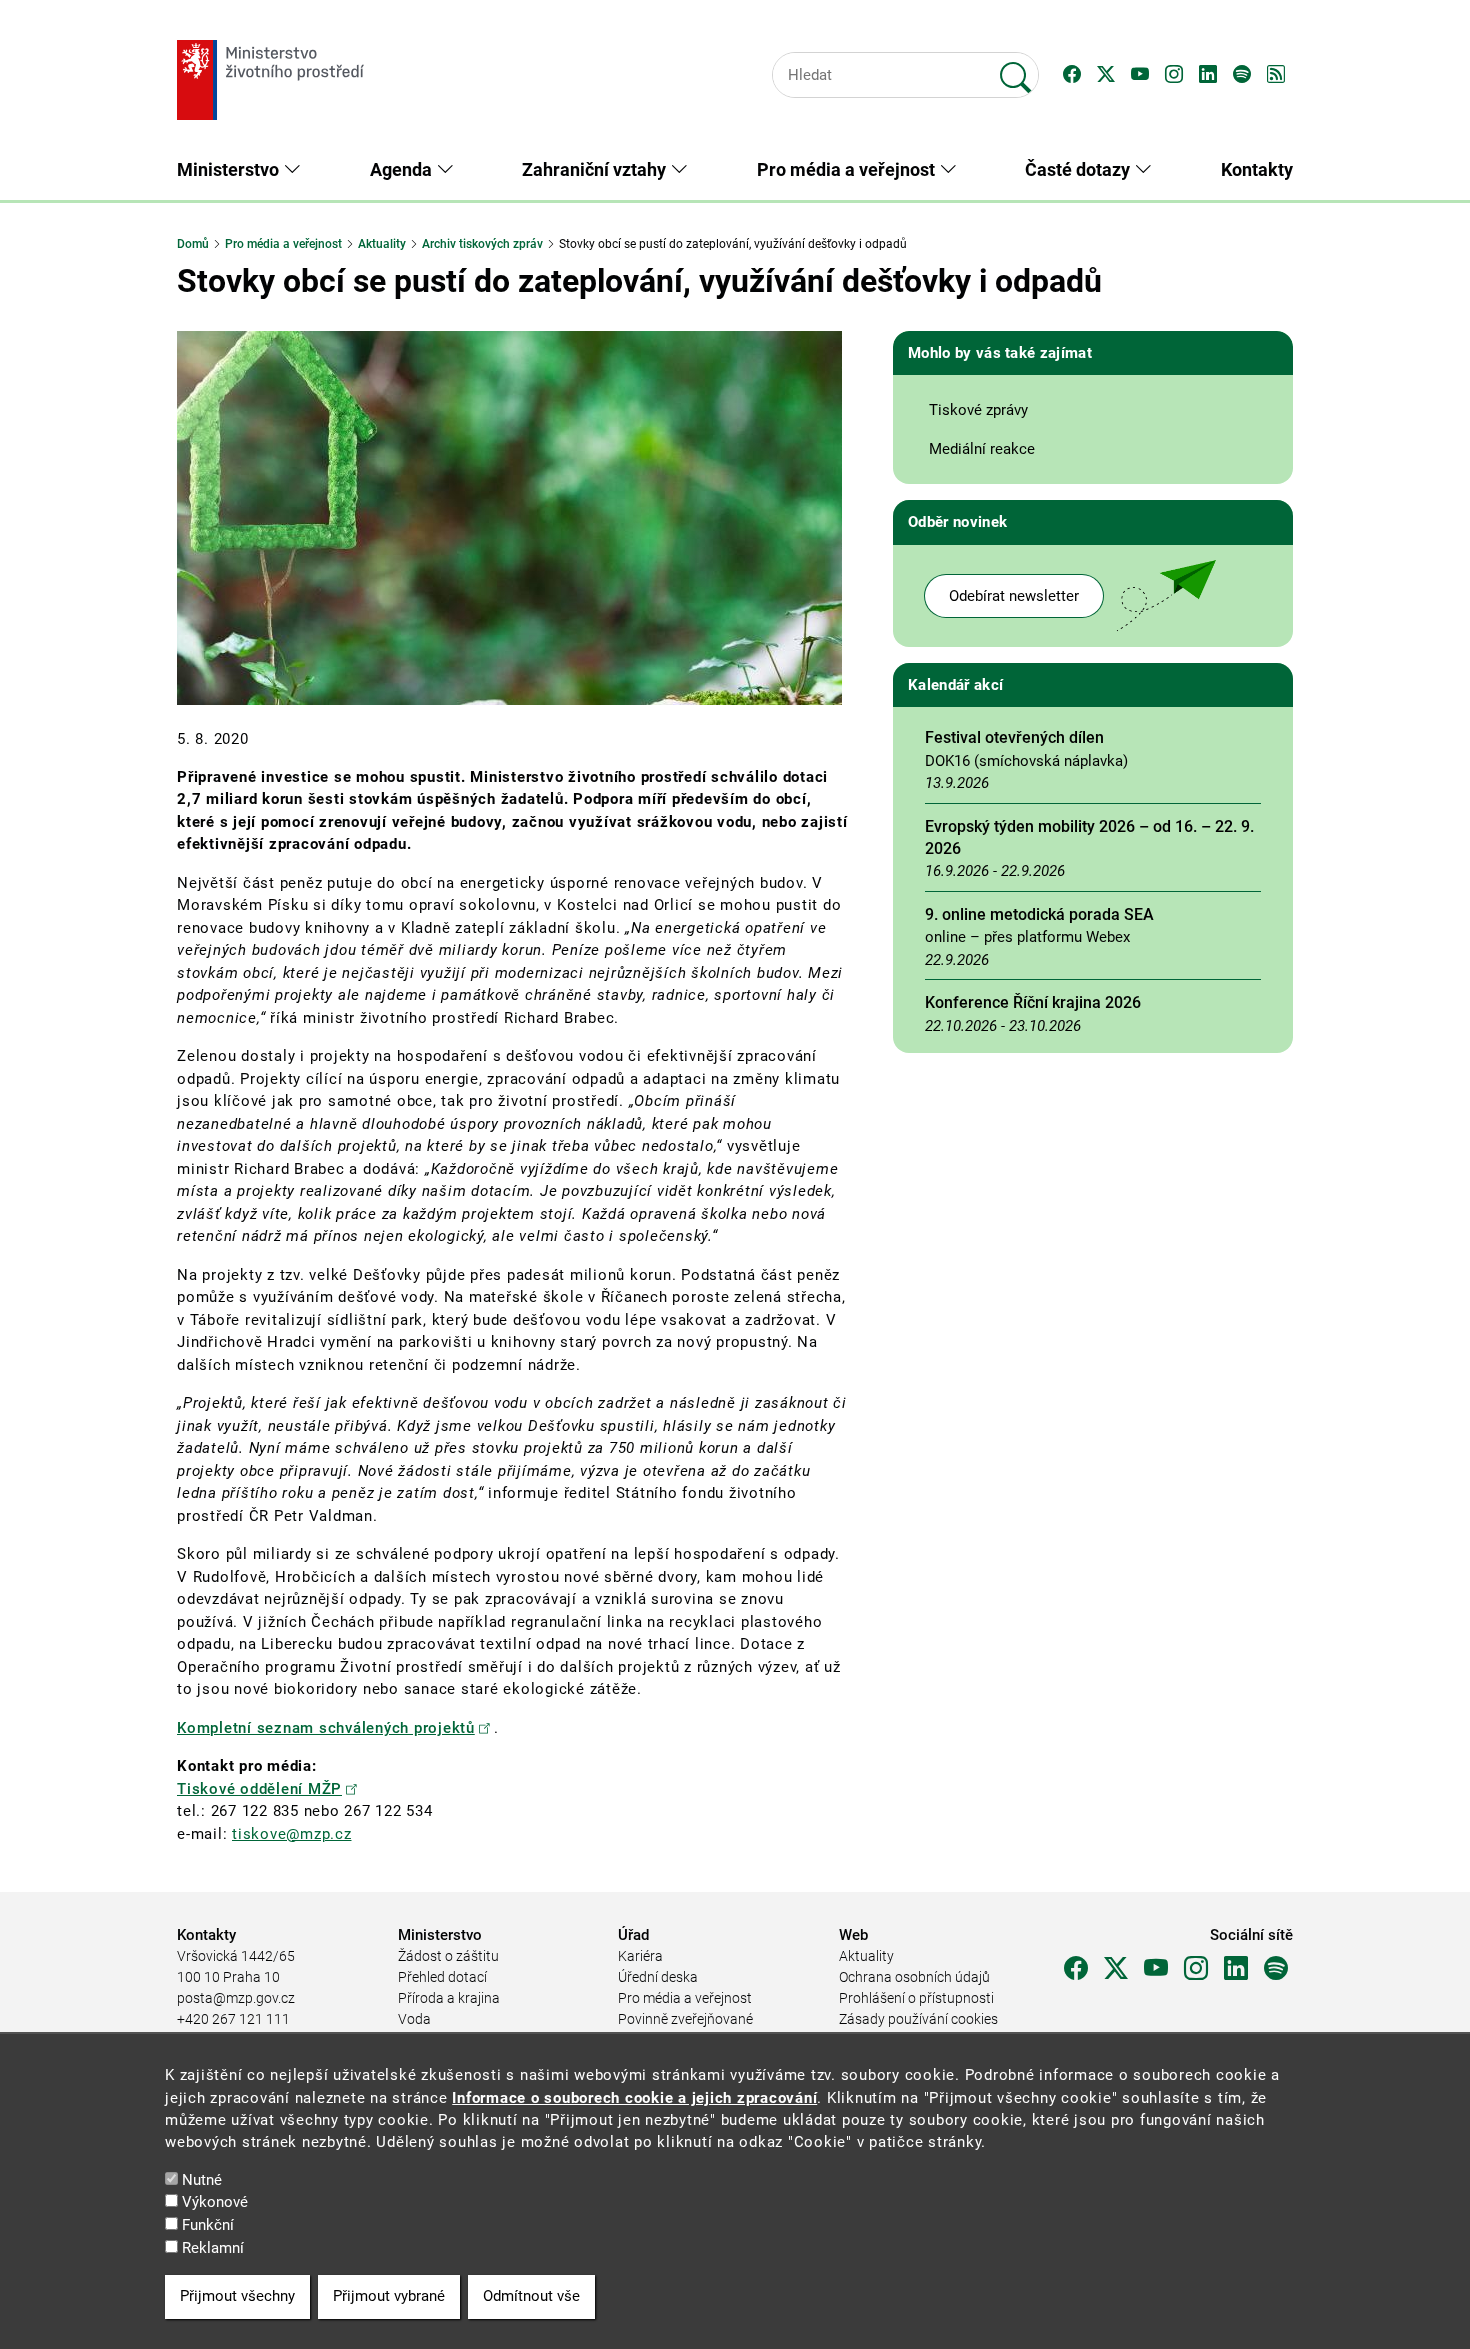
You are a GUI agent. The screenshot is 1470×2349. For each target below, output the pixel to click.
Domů (193, 244)
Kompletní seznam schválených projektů (326, 1728)
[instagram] (1196, 1969)
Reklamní (213, 2248)
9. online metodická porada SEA (1039, 914)
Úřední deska (658, 1977)
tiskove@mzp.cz (292, 1834)
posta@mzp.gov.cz (236, 1998)
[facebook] (1076, 1969)
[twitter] (1116, 1969)
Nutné (202, 2180)
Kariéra (640, 1956)
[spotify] (1276, 1969)
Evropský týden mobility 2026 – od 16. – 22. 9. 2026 (1089, 837)
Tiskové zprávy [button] (978, 410)
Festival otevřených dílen (1014, 737)
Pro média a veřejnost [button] (848, 169)
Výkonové (215, 2203)
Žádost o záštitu (448, 1956)
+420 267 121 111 (233, 2019)
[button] (1072, 75)
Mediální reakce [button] (982, 449)
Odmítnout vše (531, 2297)
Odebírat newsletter (1014, 596)
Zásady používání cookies (918, 2019)
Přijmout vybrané (389, 2297)
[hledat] (1016, 69)
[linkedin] (1236, 1969)
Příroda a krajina (449, 1998)
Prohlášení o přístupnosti (916, 1998)
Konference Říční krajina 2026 (1033, 1002)
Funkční (208, 2225)
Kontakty (1257, 169)
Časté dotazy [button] (1079, 169)
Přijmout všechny (237, 2297)
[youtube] (1156, 1969)
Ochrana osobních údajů (914, 1977)
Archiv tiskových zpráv (482, 244)
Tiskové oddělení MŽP (259, 1789)
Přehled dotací (442, 1977)
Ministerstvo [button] (230, 169)
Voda (414, 2019)
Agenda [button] (403, 169)
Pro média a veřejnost (283, 244)
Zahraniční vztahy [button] (596, 169)
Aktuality (382, 244)
